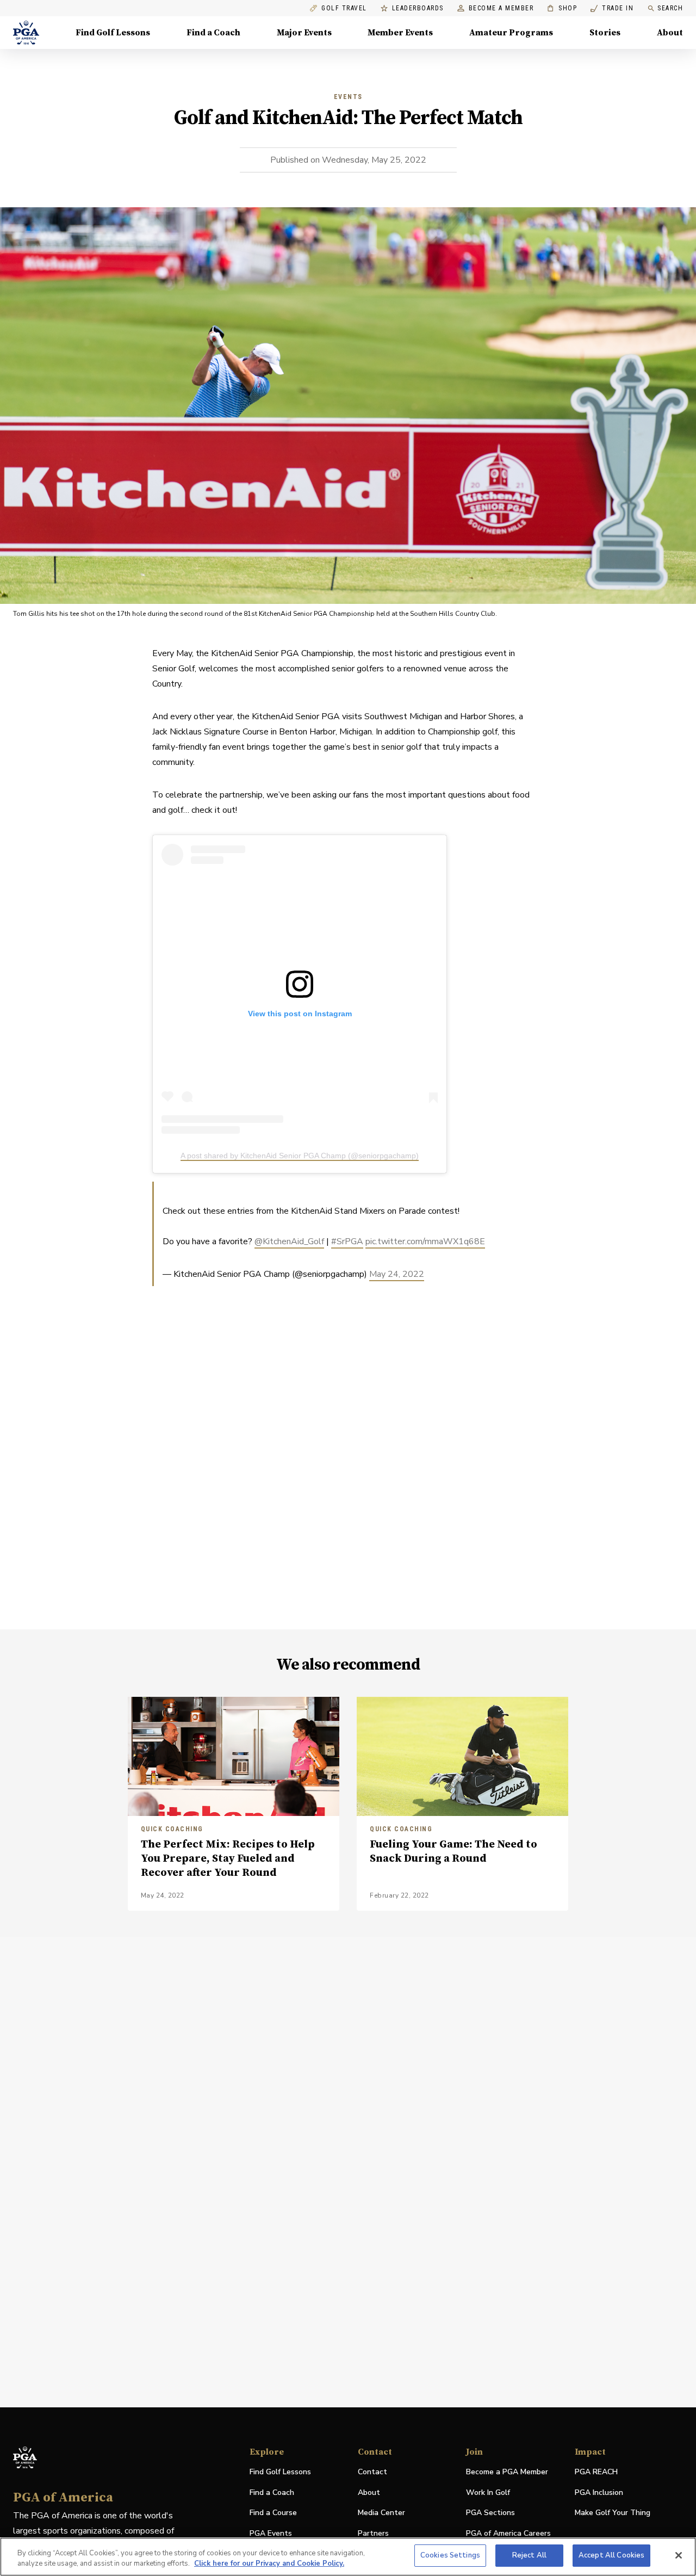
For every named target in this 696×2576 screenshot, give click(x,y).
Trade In (612, 8)
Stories (605, 33)
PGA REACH (596, 2472)
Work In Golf (488, 2492)
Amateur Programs (511, 33)
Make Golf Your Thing (613, 2513)
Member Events (400, 33)
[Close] (679, 2555)
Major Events (304, 33)
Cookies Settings (450, 2555)
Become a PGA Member (507, 2472)
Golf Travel (344, 8)
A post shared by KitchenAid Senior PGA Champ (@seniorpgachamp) (300, 1156)
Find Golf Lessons (113, 33)
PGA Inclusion (599, 2492)
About (670, 33)
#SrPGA (347, 1241)
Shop (562, 8)
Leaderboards (418, 8)
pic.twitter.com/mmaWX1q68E (425, 1241)
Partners (373, 2533)
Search (670, 8)
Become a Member (501, 8)
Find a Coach (213, 33)
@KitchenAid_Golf (289, 1241)
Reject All (529, 2555)
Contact (372, 2472)
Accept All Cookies (611, 2555)
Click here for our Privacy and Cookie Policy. (269, 2564)
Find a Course (273, 2513)
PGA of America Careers (508, 2534)
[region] (348, 2557)
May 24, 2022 (397, 1274)
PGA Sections (490, 2513)
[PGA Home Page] (26, 33)
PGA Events (271, 2533)
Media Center (381, 2513)
